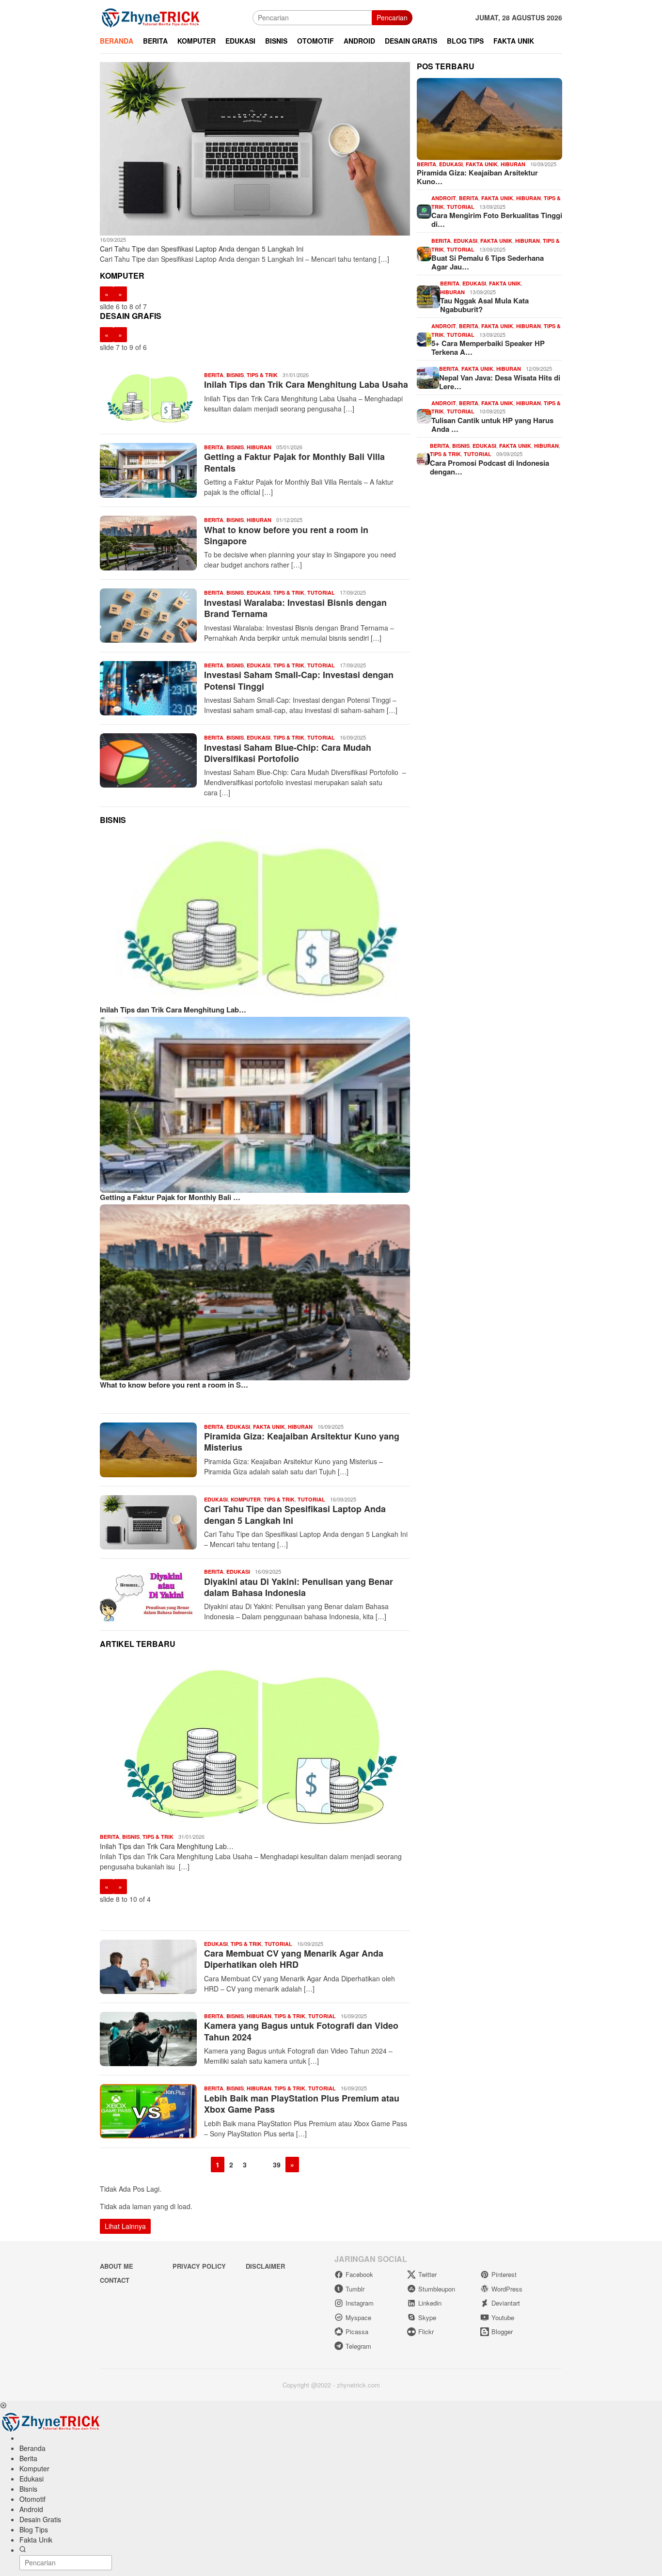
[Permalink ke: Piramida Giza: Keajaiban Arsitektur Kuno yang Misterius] (489, 119)
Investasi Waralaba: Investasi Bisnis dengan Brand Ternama (295, 608)
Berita (214, 375)
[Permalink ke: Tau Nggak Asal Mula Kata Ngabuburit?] (428, 296)
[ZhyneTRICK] (151, 16)
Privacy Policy (199, 2266)
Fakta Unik (269, 1427)
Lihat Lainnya (125, 2226)
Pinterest (504, 2274)
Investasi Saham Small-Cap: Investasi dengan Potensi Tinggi (299, 680)
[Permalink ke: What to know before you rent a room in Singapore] (255, 1292)
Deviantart (506, 2303)
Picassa (357, 2331)
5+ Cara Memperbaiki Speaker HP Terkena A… (488, 348)
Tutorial (321, 593)
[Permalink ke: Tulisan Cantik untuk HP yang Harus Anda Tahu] (424, 415)
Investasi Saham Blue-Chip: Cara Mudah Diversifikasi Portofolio (288, 753)
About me (117, 2266)
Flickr (426, 2331)
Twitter (427, 2274)
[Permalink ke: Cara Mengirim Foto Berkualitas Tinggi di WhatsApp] (424, 210)
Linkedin (430, 2303)
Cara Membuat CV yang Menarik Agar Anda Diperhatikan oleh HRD (294, 1959)
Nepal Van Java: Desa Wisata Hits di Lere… (500, 382)
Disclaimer (265, 2266)
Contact (115, 2280)
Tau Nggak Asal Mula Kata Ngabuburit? (484, 305)
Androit (444, 198)
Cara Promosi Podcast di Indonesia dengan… (489, 467)
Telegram (358, 2346)
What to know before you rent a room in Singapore (286, 535)
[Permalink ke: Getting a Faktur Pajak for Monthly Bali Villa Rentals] (255, 1105)
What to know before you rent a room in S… (174, 1385)
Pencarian (392, 17)
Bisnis (235, 375)
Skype (427, 2317)
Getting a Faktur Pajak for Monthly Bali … (170, 1197)
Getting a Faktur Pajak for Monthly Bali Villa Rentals (294, 462)
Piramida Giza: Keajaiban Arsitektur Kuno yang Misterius (302, 1442)
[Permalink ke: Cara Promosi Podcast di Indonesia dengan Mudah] (423, 458)
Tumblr (355, 2289)
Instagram (360, 2303)
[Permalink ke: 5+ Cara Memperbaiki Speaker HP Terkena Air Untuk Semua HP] (424, 338)
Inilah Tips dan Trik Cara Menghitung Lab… (173, 1010)
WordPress (507, 2289)
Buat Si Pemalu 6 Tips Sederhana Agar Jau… (488, 263)
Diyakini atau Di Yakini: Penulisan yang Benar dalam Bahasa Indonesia (299, 1587)
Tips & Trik (262, 375)
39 (277, 2165)
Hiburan (259, 447)
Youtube (503, 2317)
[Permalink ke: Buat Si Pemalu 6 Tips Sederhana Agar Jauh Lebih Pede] (424, 253)
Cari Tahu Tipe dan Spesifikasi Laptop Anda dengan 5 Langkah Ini (202, 249)
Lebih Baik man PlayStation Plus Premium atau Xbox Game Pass (302, 2104)
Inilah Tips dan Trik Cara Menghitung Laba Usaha (306, 384)
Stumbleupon (437, 2289)
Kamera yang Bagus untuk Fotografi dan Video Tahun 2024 (301, 2031)
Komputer (246, 1499)
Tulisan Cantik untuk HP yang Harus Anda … (492, 425)
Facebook (359, 2274)
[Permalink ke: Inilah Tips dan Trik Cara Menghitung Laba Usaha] (255, 917)
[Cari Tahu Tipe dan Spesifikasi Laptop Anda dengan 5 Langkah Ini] (255, 149)
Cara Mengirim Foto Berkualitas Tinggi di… (497, 220)
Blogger (502, 2331)
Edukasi (259, 593)
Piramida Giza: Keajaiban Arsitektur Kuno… (477, 177)
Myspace (358, 2317)
